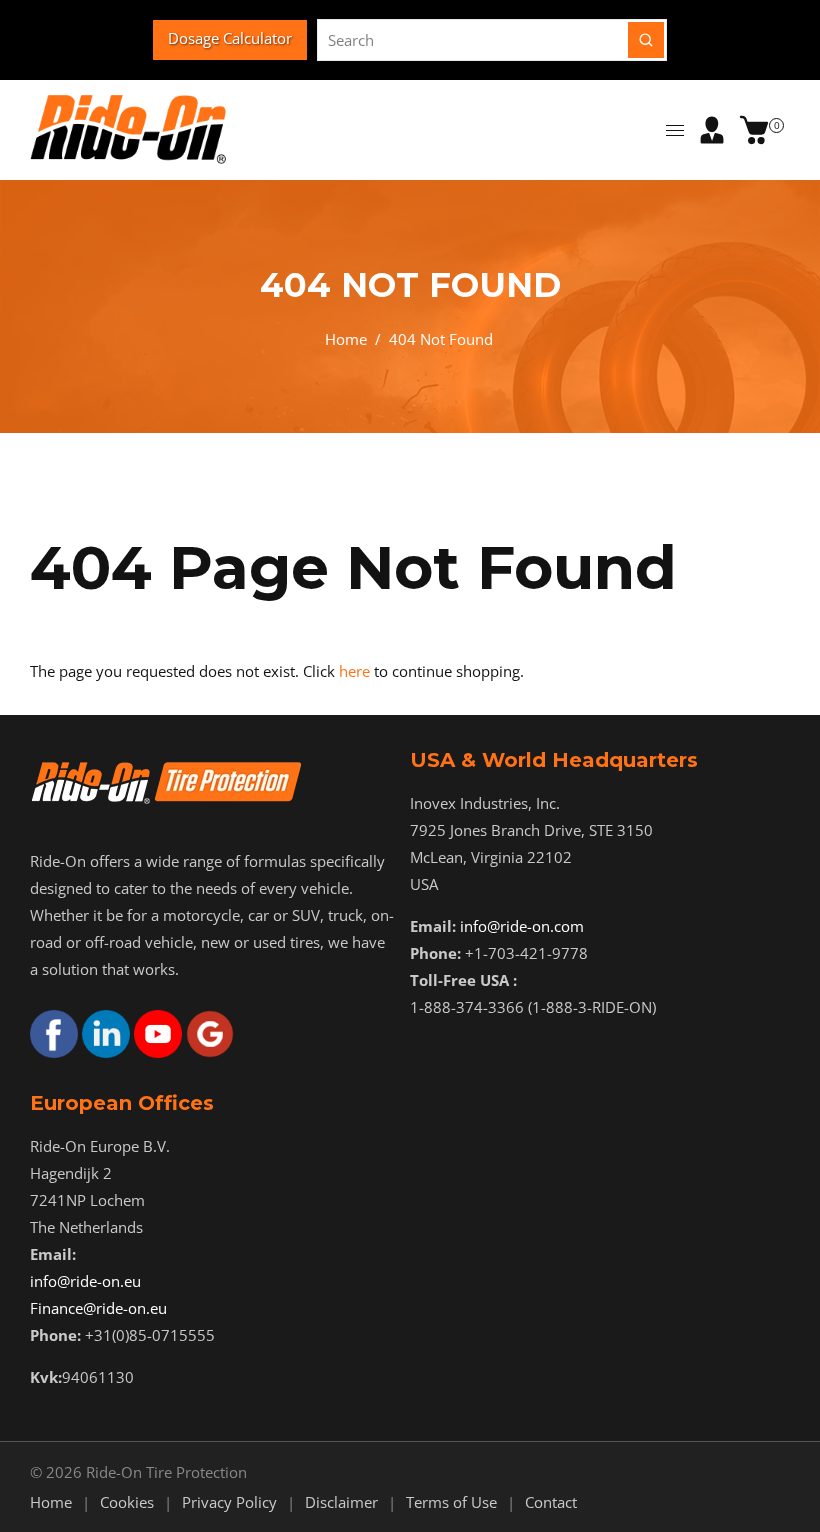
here (354, 671)
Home (346, 339)
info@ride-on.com (522, 926)
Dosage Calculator (230, 38)
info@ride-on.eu (85, 1281)
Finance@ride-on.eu (98, 1308)
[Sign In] (712, 130)
